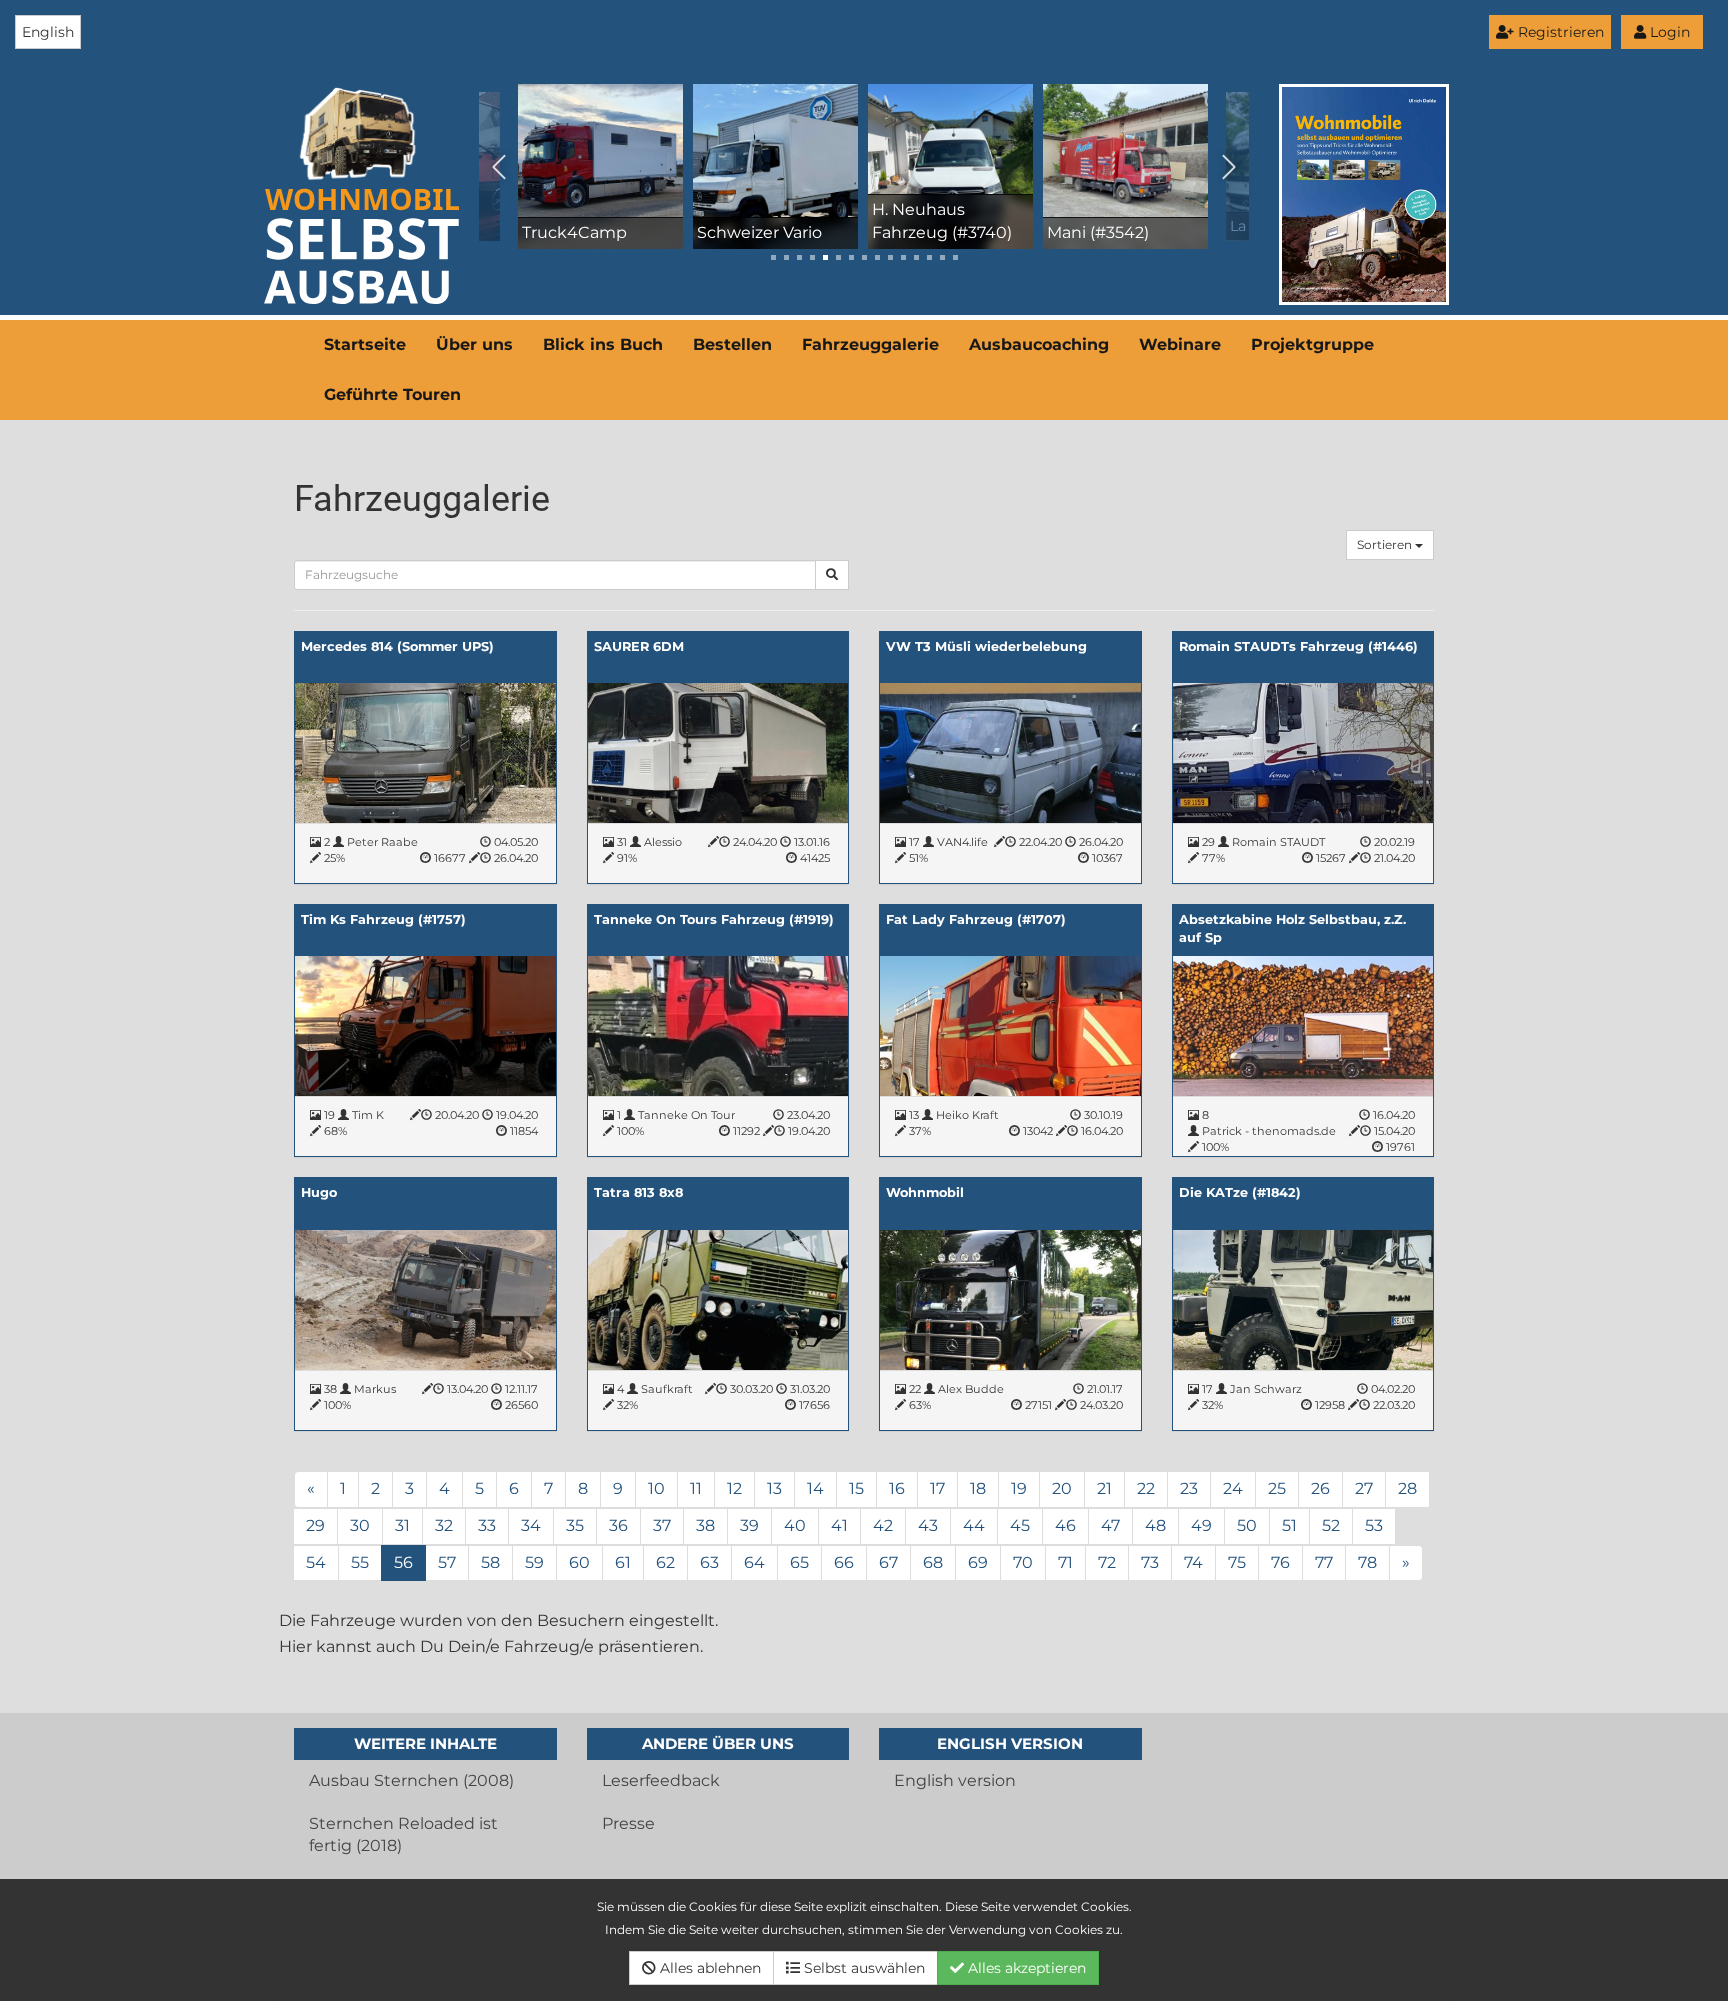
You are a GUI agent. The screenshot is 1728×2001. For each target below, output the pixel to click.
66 (844, 1562)
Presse (628, 1823)
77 (1324, 1562)
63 (709, 1562)
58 (490, 1562)
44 (974, 1525)
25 (1277, 1488)
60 (579, 1562)
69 (978, 1562)
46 (1065, 1525)
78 (1367, 1562)
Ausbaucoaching (1039, 344)
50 (1247, 1525)
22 (1146, 1488)
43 (928, 1525)
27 (1364, 1488)
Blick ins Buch (603, 344)
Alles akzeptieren (1025, 1968)
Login (1668, 32)
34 (531, 1525)
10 (656, 1488)
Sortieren (1386, 544)
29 (315, 1525)
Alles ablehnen (708, 1968)
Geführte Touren (392, 394)
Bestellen (732, 344)
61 (623, 1562)
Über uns (474, 344)
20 (1062, 1488)
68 (933, 1562)
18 (978, 1488)
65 (799, 1562)
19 (1019, 1488)
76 (1280, 1562)
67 (888, 1562)
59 (534, 1562)
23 (1189, 1488)
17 (937, 1488)
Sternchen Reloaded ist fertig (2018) (403, 1835)
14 (815, 1488)
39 (749, 1525)
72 (1107, 1562)
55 (360, 1562)
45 (1020, 1525)
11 (696, 1488)
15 (856, 1488)
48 (1155, 1525)
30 (360, 1525)
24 (1233, 1488)
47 (1110, 1525)
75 (1237, 1562)
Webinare (1180, 344)
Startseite (365, 344)
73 (1150, 1562)
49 (1201, 1525)
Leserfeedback (661, 1780)
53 (1374, 1525)
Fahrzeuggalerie (870, 344)
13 (774, 1488)
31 (402, 1525)
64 (754, 1562)
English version (955, 1780)
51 (1289, 1525)
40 (795, 1525)
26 (1320, 1488)
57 (447, 1562)
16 (897, 1488)
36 (618, 1525)
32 (444, 1525)
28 (1407, 1488)
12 (734, 1488)
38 (705, 1525)
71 (1065, 1562)
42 (883, 1525)
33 (487, 1525)
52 (1331, 1525)
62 (665, 1562)
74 (1193, 1562)
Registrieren (1559, 32)
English (48, 32)
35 (575, 1525)
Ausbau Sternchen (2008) (411, 1780)
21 (1104, 1488)
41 (839, 1525)
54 (316, 1562)
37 (662, 1525)
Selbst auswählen (862, 1968)
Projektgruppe (1312, 344)
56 (403, 1562)
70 (1023, 1562)
